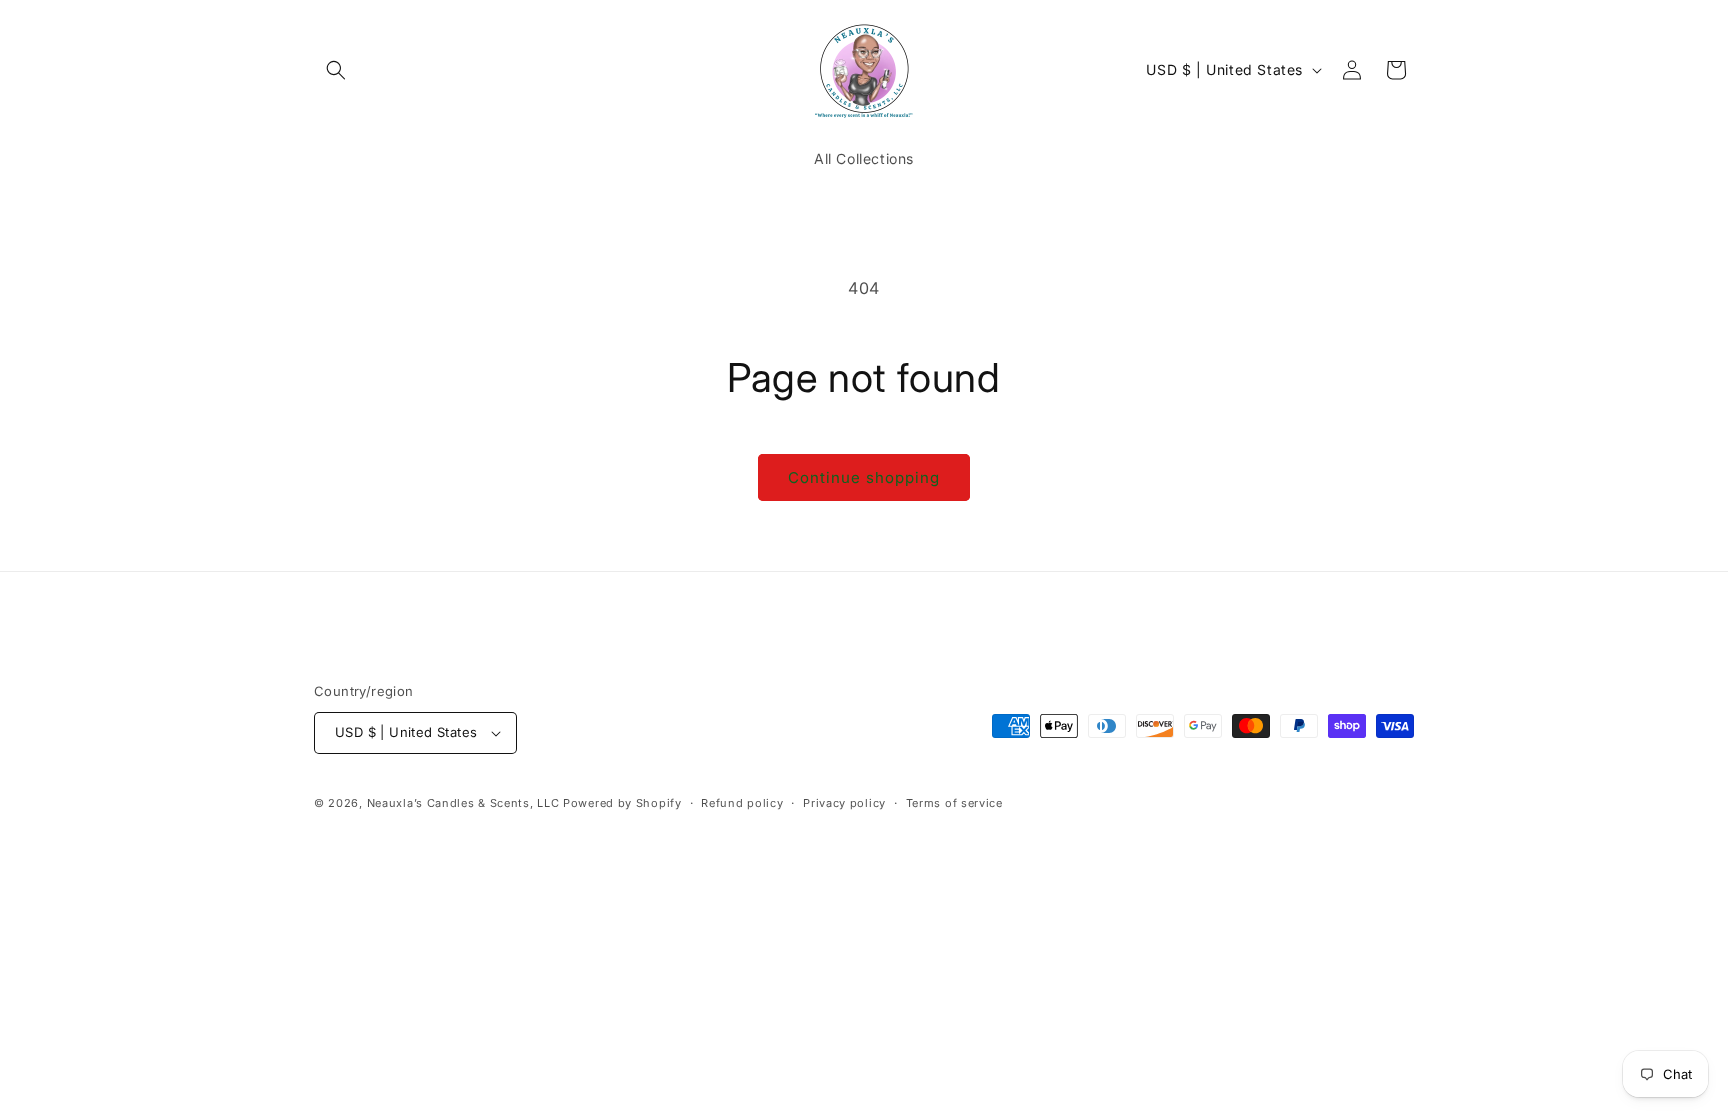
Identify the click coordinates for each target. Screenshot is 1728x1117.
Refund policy (742, 803)
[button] (336, 70)
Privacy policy (844, 803)
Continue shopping (864, 477)
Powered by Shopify (622, 803)
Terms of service (954, 803)
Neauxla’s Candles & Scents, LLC (465, 803)
